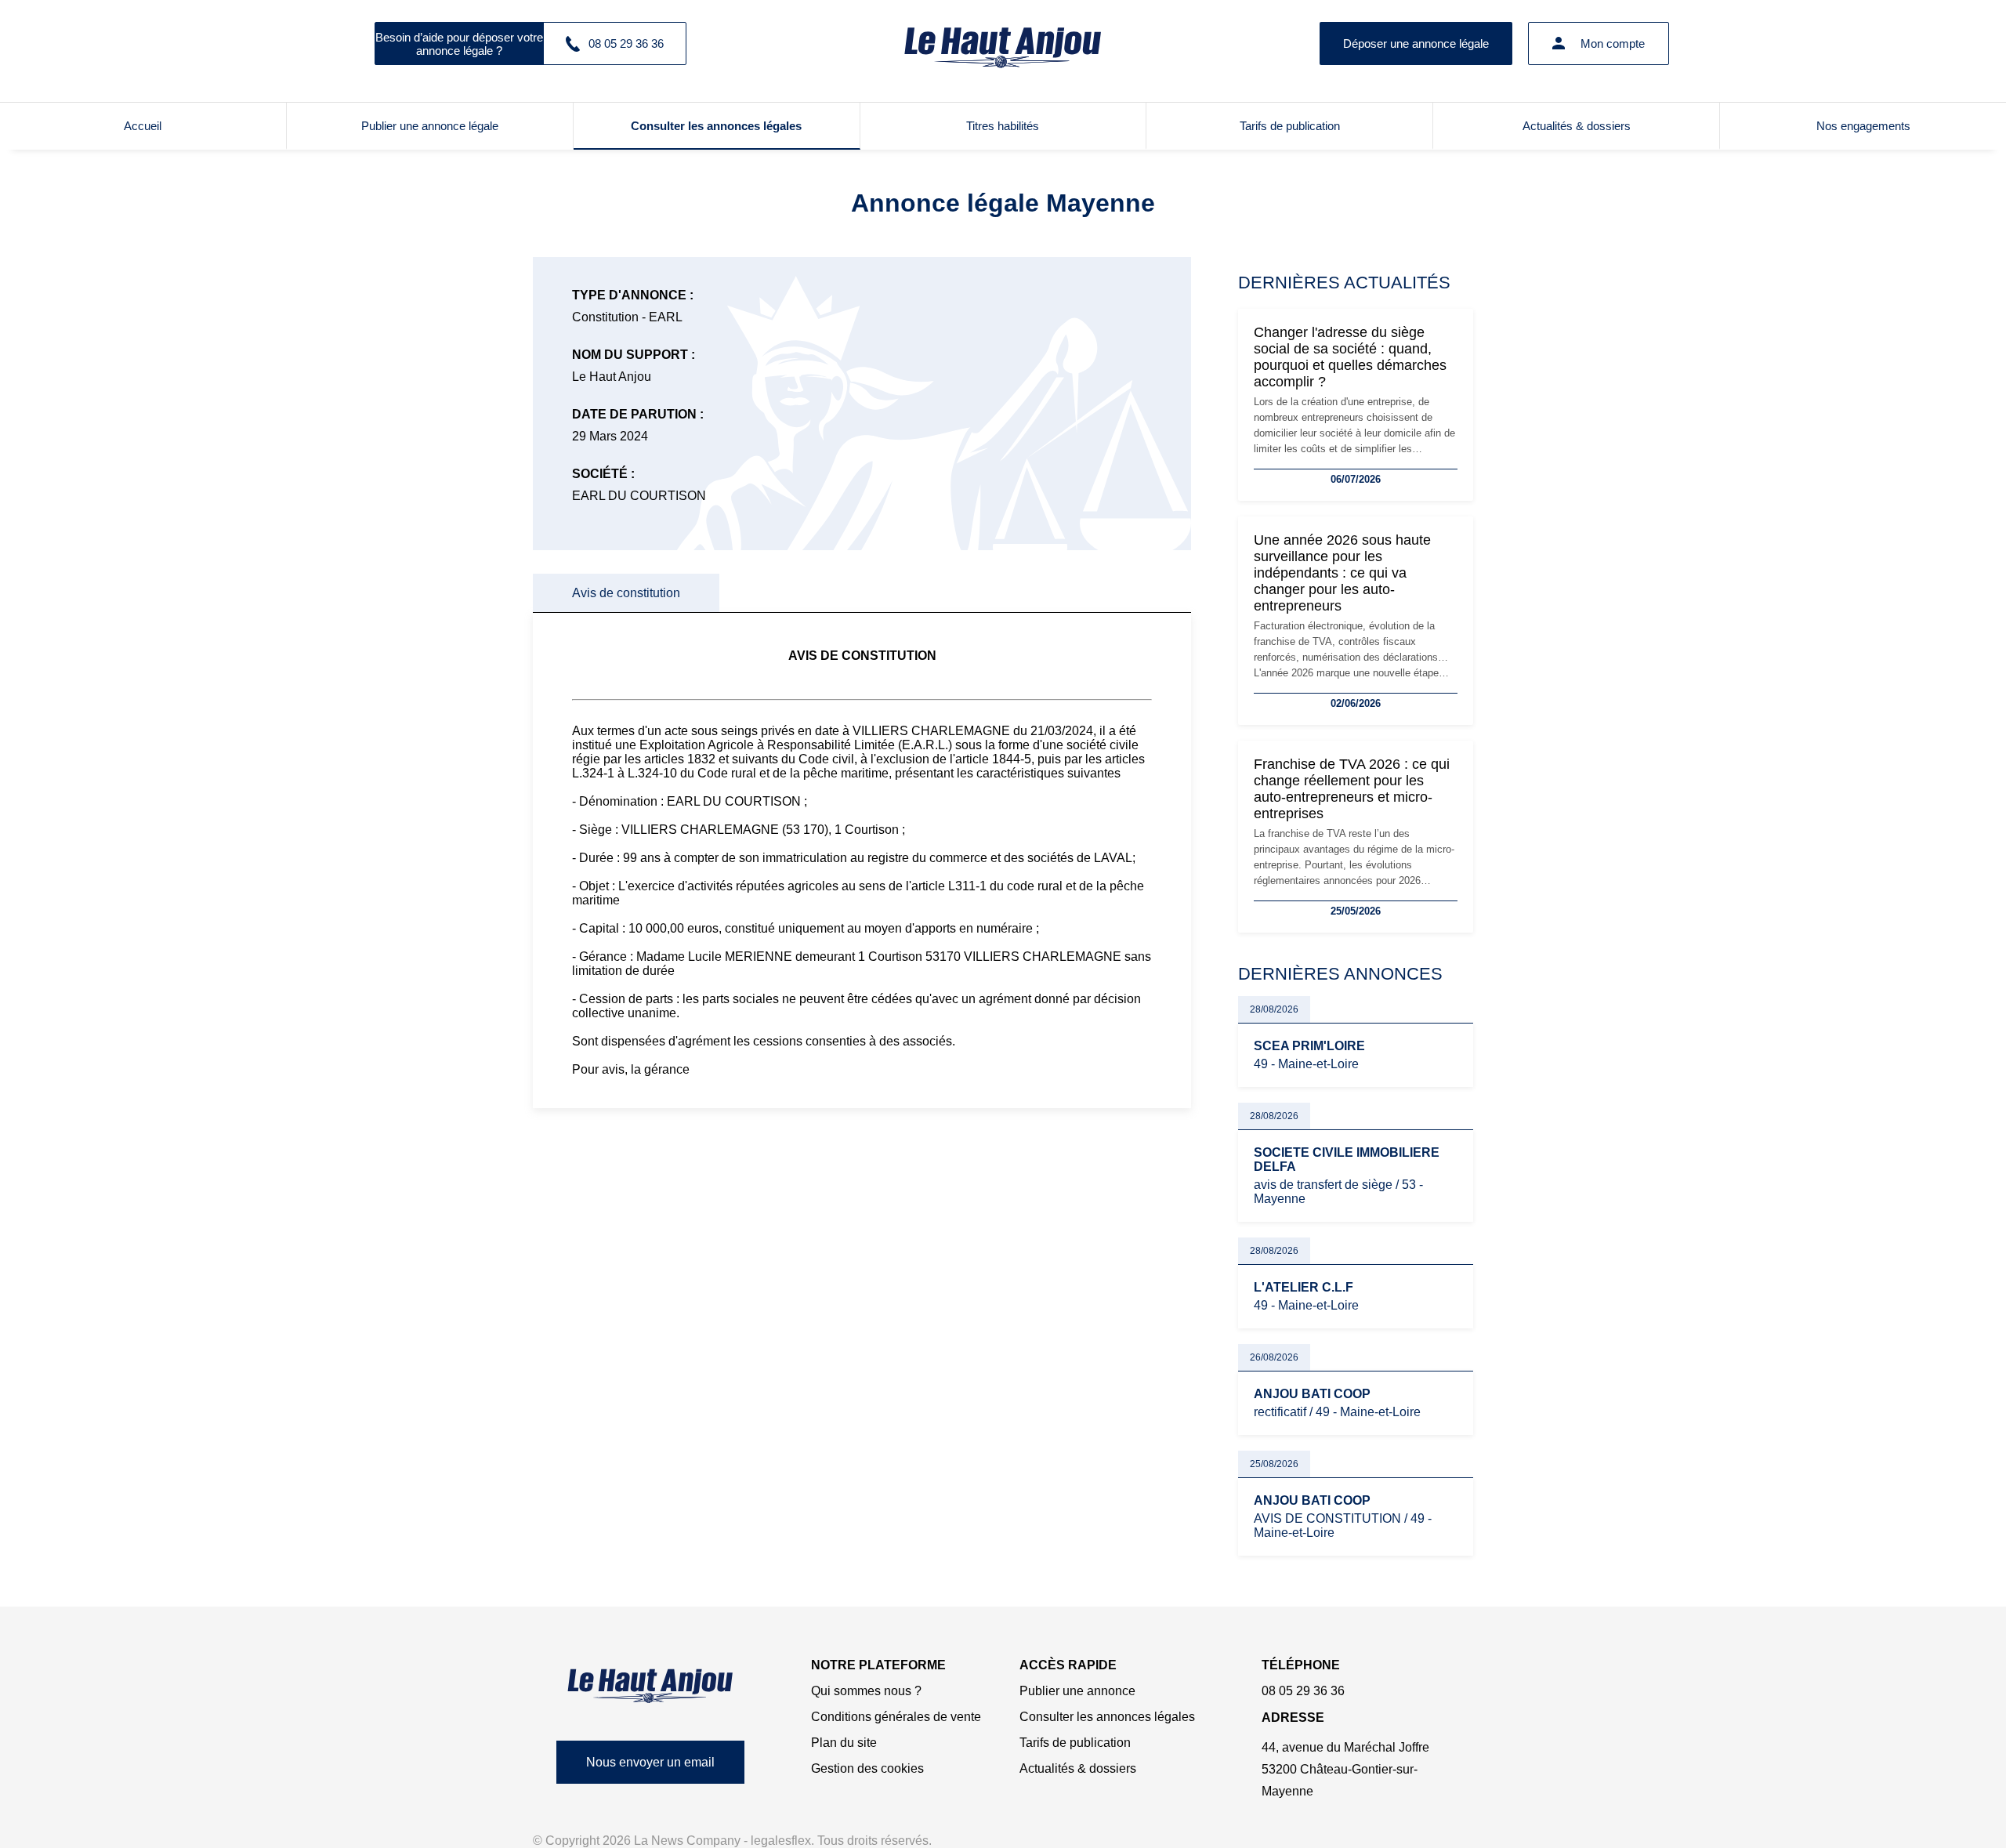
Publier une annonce (1077, 1691)
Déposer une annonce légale (1416, 43)
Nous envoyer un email (650, 1762)
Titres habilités (1003, 126)
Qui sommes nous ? (866, 1691)
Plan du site (844, 1743)
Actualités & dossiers (1577, 126)
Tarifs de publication (1290, 126)
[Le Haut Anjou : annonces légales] (1003, 43)
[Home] (650, 1685)
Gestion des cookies (867, 1768)
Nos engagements (1863, 126)
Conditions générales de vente (896, 1717)
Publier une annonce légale (430, 126)
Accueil (143, 126)
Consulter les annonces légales (716, 126)
